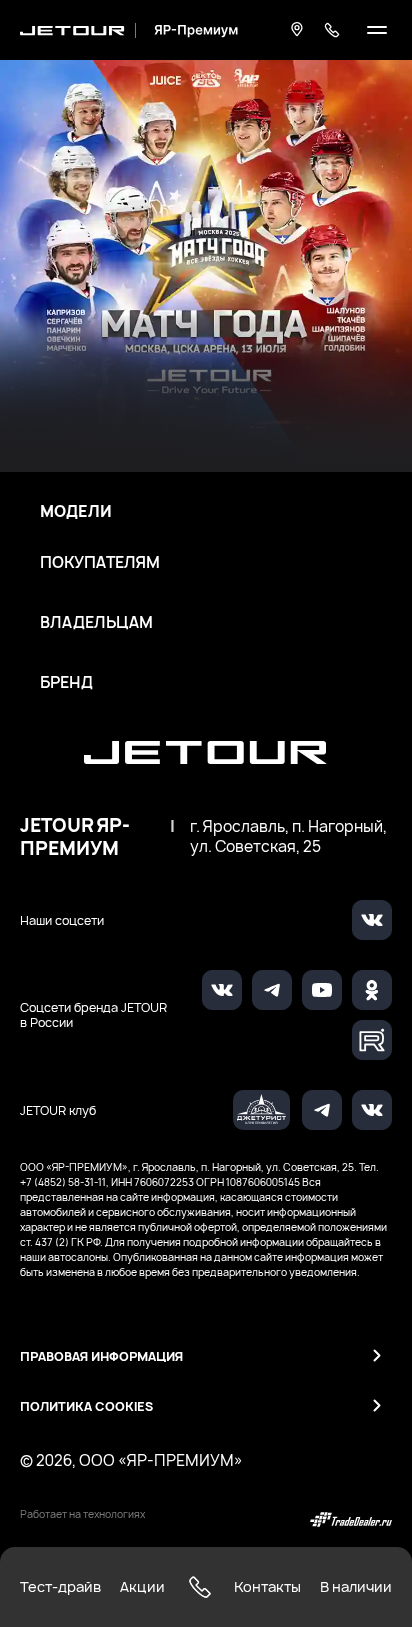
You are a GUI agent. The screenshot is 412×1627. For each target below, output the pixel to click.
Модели (76, 512)
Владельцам (96, 623)
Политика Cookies (86, 1406)
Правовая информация (101, 1356)
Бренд (66, 683)
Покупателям (100, 563)
